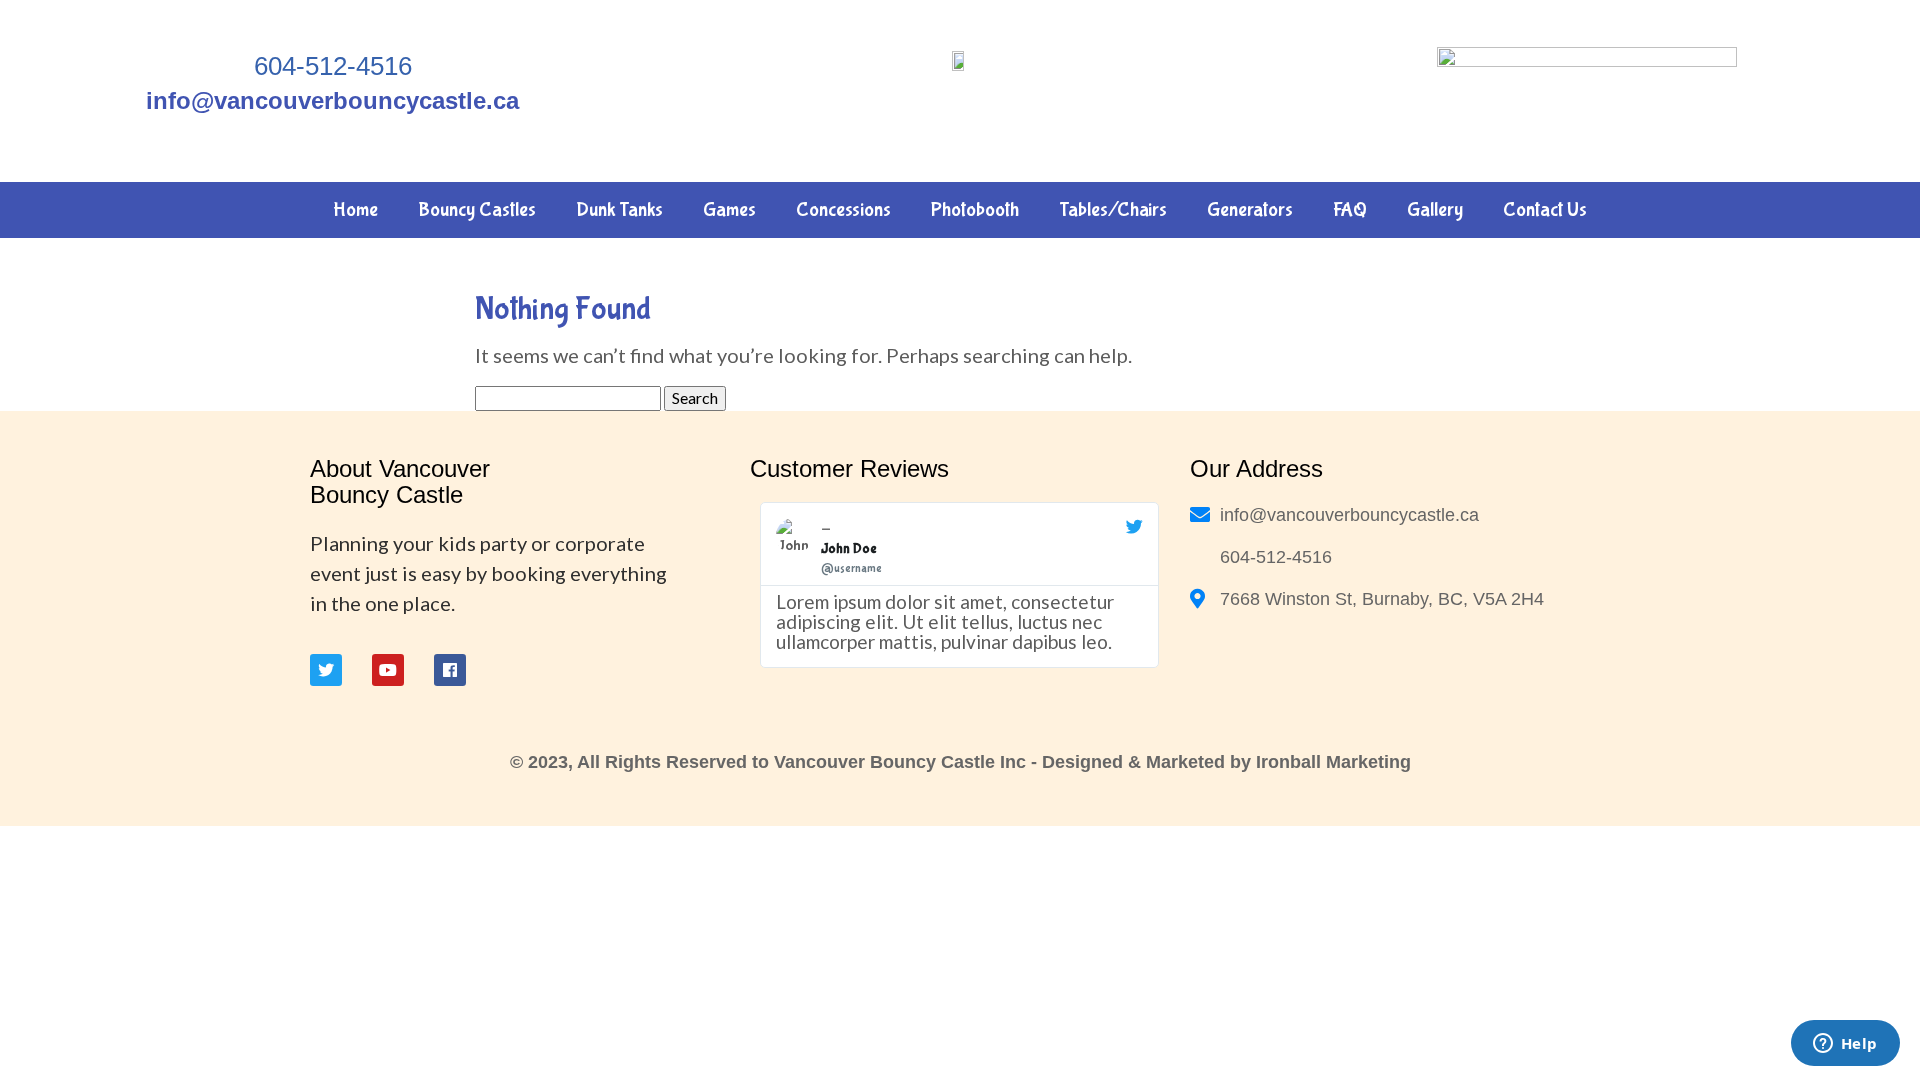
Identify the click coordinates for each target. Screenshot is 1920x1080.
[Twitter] (326, 670)
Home (355, 209)
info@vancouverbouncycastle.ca (332, 100)
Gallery (1435, 209)
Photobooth (975, 209)
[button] (768, 585)
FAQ (1350, 209)
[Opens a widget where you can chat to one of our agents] (1845, 1045)
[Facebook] (450, 670)
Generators (1250, 209)
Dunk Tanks (619, 209)
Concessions (843, 209)
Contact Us (1545, 209)
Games (729, 209)
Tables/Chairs (1113, 209)
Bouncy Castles (477, 209)
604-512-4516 (333, 66)
